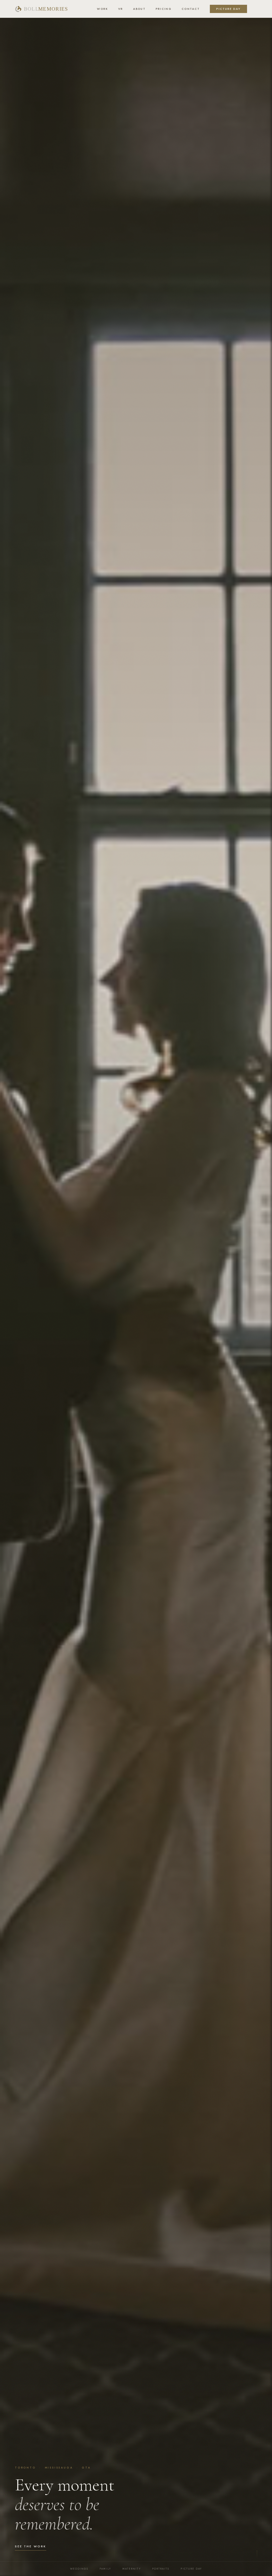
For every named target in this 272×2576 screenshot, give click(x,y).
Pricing (164, 9)
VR (121, 9)
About (139, 9)
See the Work (31, 2546)
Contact (191, 9)
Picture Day (228, 9)
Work (102, 9)
